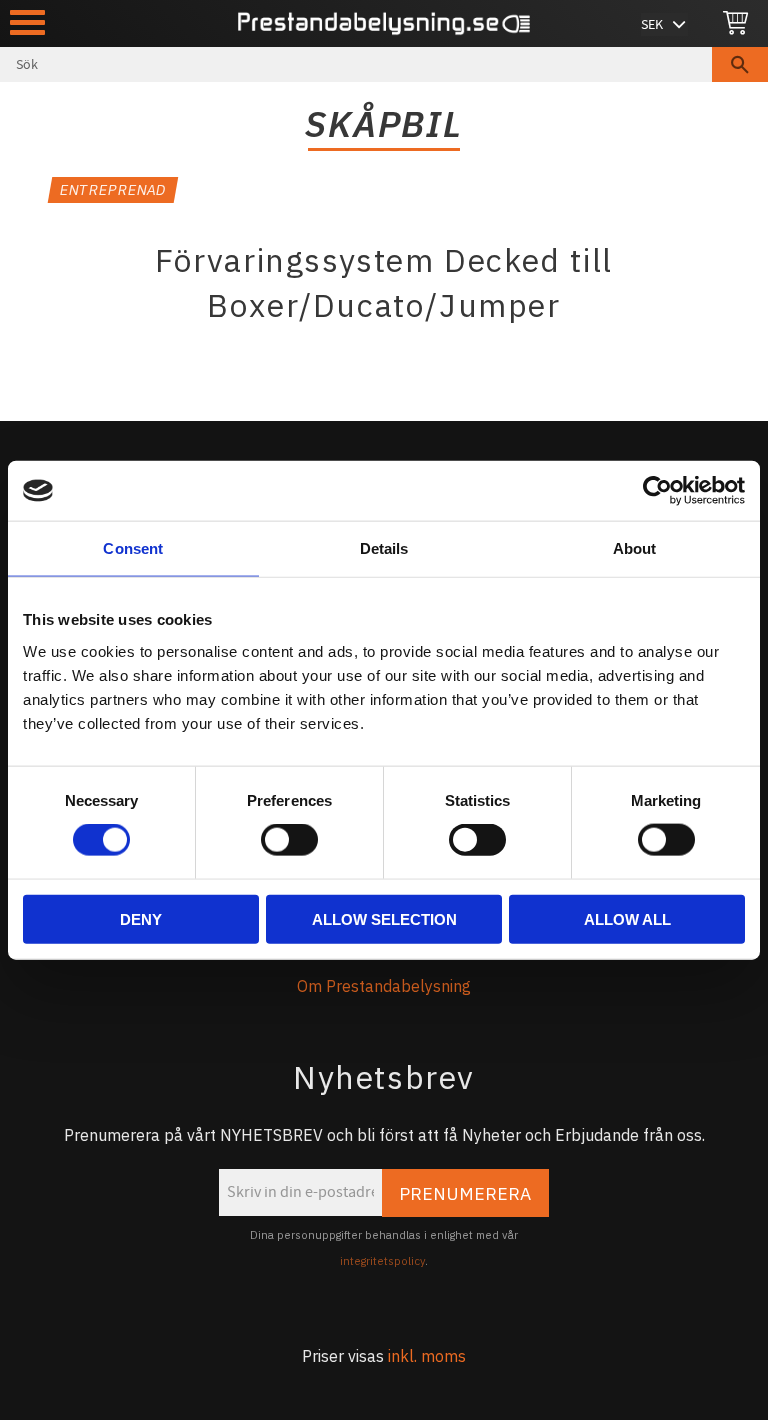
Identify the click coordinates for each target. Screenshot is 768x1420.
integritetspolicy (382, 1261)
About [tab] (635, 548)
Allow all (627, 918)
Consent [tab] (133, 548)
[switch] (289, 840)
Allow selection (384, 918)
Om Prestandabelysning (384, 986)
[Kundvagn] (735, 23)
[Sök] (740, 64)
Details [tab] (384, 548)
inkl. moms (427, 1356)
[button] (27, 22)
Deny (141, 918)
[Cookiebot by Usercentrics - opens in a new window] (657, 491)
